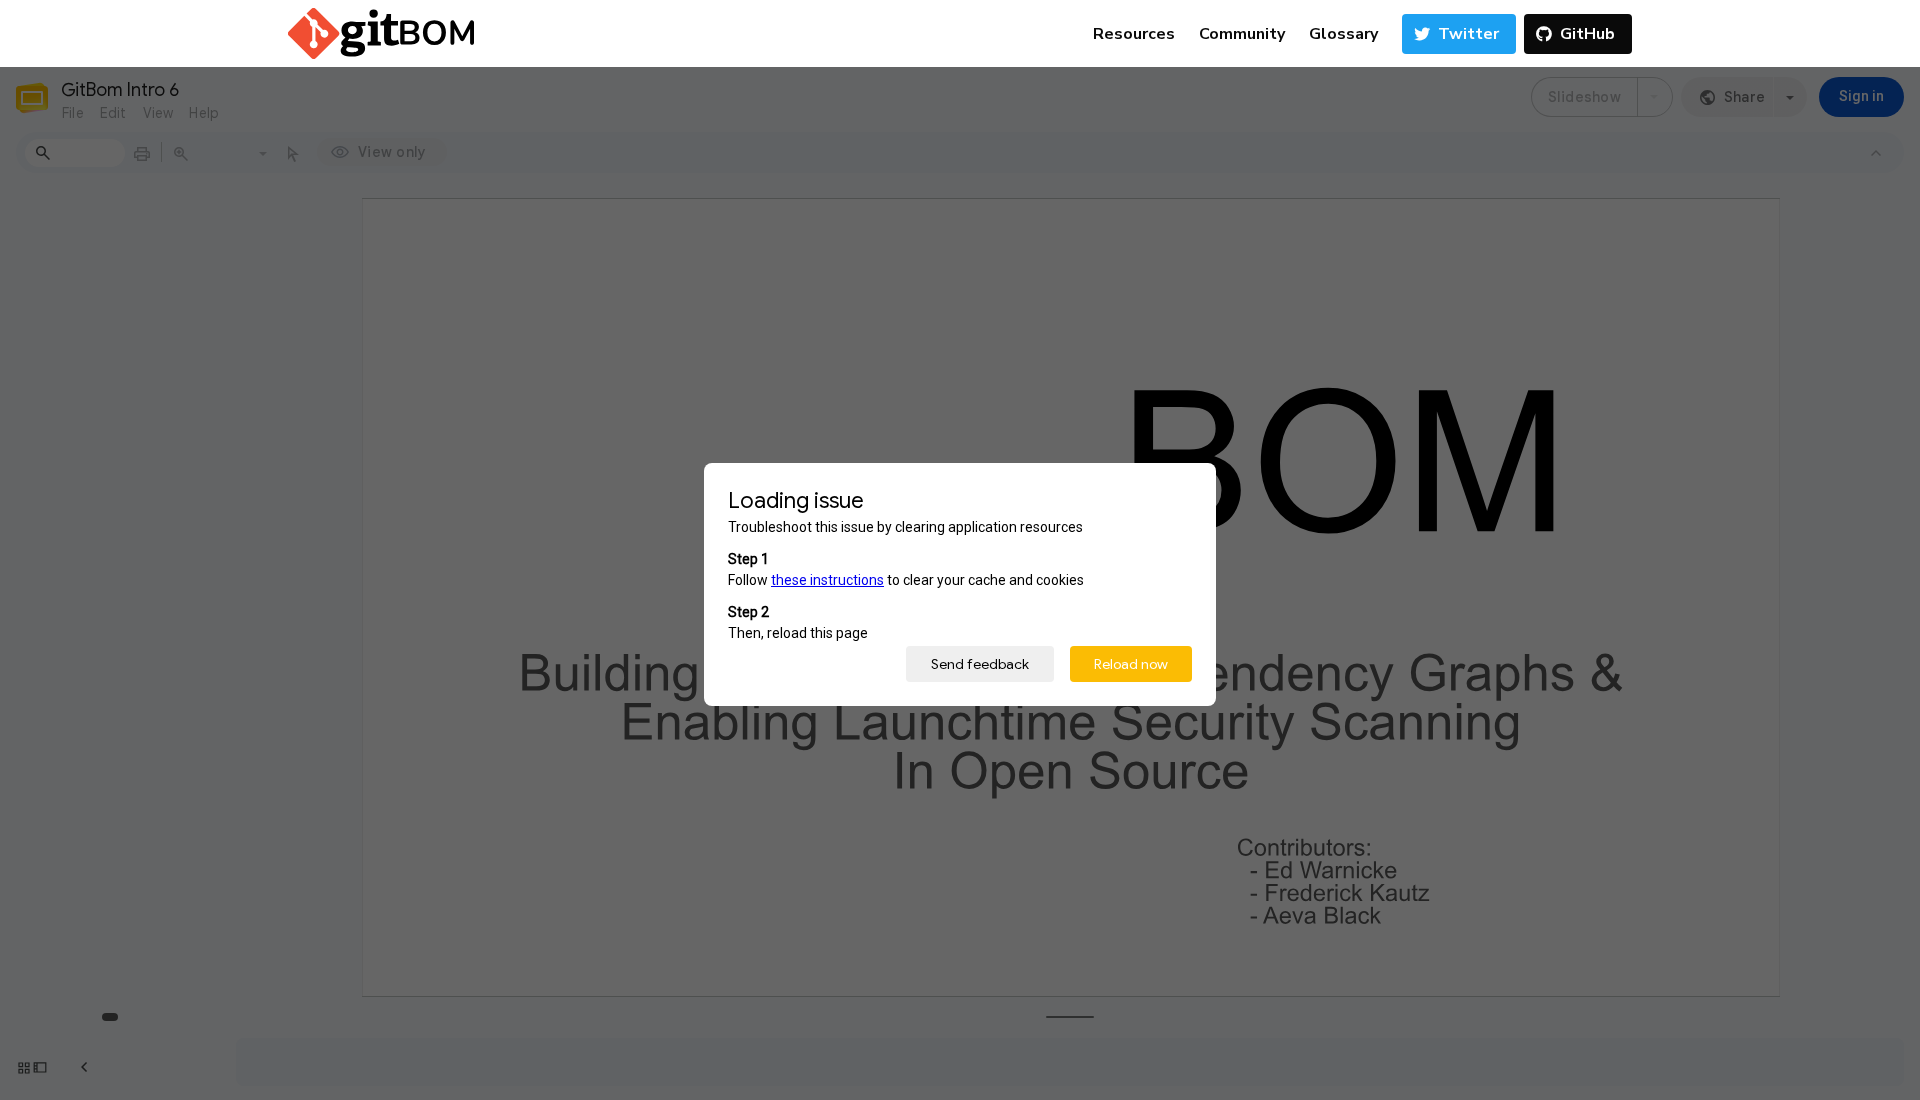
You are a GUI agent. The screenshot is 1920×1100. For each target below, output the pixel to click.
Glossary (1343, 34)
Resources (1134, 34)
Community (1242, 34)
